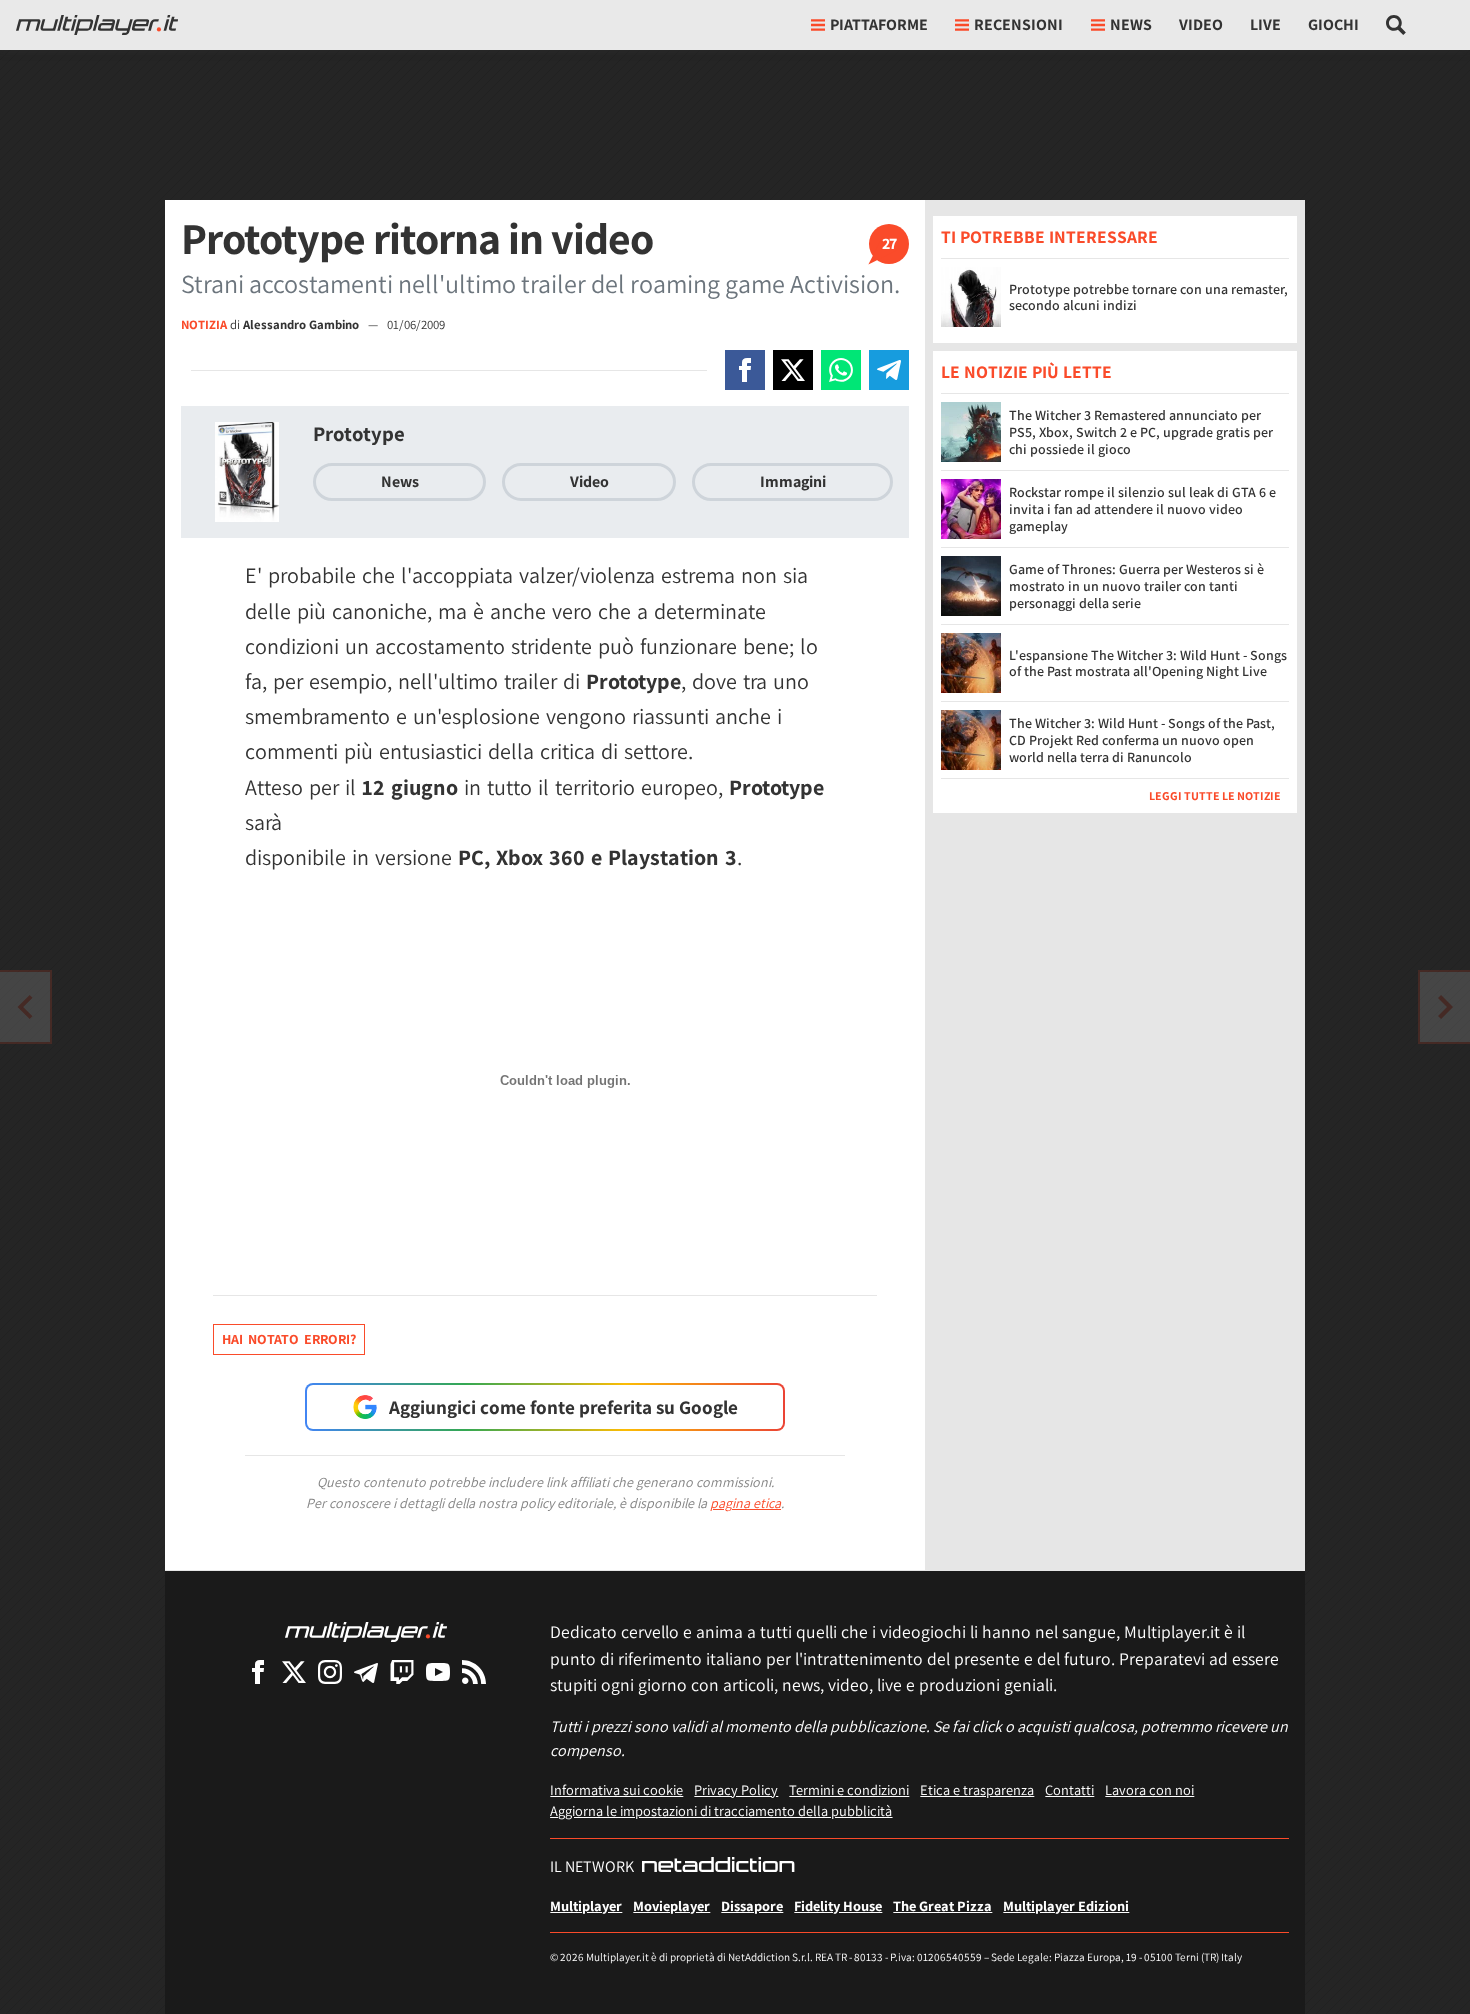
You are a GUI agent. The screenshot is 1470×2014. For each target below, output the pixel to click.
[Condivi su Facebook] (745, 370)
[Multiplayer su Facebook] (258, 1671)
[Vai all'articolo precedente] (1445, 1007)
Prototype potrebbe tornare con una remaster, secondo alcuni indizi (1148, 297)
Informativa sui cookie (616, 1789)
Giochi (1333, 24)
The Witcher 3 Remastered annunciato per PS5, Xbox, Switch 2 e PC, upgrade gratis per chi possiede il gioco (1141, 433)
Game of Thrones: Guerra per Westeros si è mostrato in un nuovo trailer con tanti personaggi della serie (1136, 587)
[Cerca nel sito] (1396, 25)
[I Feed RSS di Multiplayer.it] (474, 1671)
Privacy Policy (736, 1789)
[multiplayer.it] (366, 1630)
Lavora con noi (1149, 1789)
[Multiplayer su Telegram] (366, 1671)
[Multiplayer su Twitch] (402, 1671)
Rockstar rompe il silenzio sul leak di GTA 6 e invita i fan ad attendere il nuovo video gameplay (1142, 510)
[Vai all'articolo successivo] (25, 1007)
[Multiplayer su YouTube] (438, 1671)
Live (1265, 24)
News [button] (1131, 24)
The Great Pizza (942, 1905)
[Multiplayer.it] (97, 25)
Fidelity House (838, 1905)
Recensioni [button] (1018, 24)
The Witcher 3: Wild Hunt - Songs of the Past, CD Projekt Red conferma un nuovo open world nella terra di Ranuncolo (1142, 741)
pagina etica (745, 1503)
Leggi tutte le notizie (1215, 796)
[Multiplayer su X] (294, 1671)
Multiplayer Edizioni (1066, 1905)
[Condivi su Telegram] (889, 370)
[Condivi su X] (793, 370)
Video (1201, 24)
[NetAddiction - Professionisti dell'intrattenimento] (718, 1867)
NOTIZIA (204, 324)
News (400, 481)
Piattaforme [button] (879, 24)
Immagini (793, 481)
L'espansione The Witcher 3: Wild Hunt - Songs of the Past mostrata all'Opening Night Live (1148, 663)
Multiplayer (586, 1905)
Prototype (359, 433)
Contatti (1069, 1789)
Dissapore (752, 1905)
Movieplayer (671, 1905)
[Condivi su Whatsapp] (841, 370)
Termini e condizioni (849, 1789)
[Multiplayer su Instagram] (330, 1671)
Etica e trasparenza (977, 1789)
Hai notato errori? (289, 1339)
